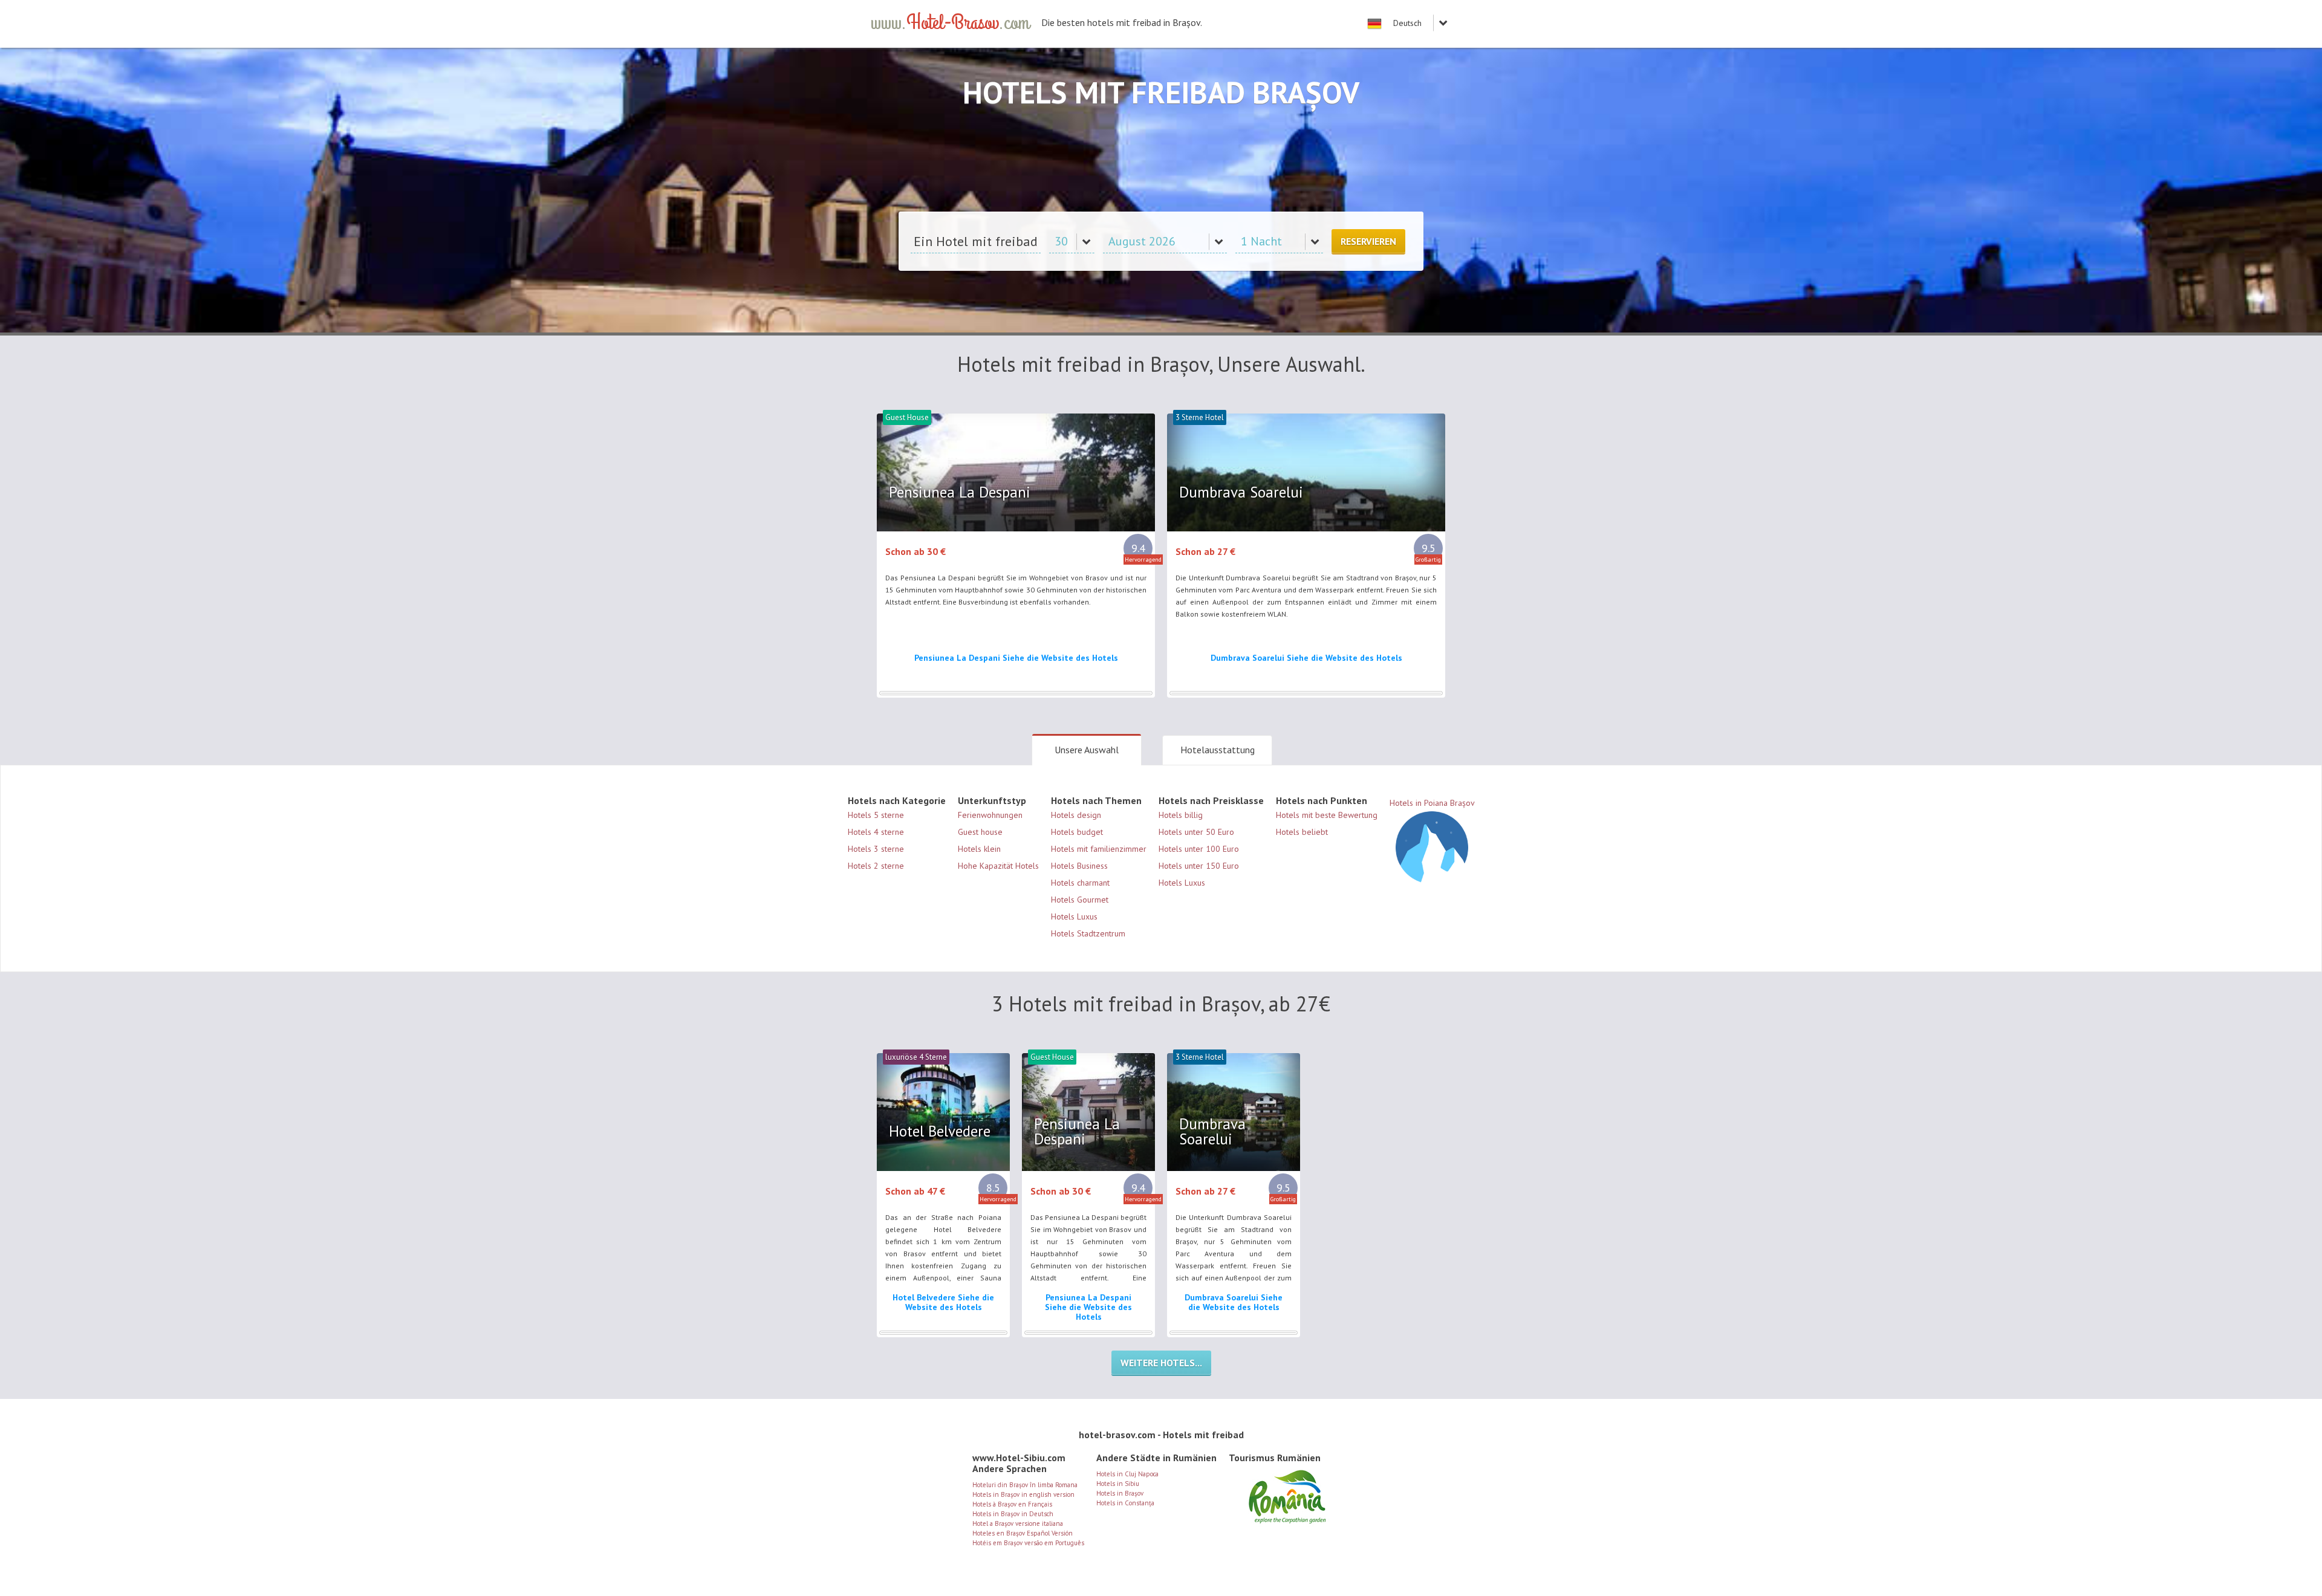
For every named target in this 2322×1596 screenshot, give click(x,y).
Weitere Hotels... (1161, 1363)
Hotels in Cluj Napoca (1127, 1474)
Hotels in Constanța (1125, 1503)
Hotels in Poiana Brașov (1432, 803)
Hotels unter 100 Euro (1199, 849)
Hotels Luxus (1074, 916)
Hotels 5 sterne (876, 815)
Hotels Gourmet (1080, 900)
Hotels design (1076, 815)
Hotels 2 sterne (876, 866)
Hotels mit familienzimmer (1099, 849)
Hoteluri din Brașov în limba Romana (1025, 1485)
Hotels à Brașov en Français (1012, 1504)
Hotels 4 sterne (876, 832)
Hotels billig (1181, 815)
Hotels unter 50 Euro (1196, 832)
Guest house (980, 832)
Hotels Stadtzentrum (1088, 933)
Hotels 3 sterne (876, 849)
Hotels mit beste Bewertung (1327, 815)
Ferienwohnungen (990, 815)
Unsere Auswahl (1087, 750)
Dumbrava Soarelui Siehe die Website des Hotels (1306, 658)
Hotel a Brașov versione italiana (1018, 1523)
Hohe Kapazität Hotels (998, 866)
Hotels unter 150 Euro (1199, 866)
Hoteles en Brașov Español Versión (1023, 1533)
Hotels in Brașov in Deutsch (1013, 1514)
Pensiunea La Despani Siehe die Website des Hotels (1016, 658)
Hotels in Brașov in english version (1023, 1494)
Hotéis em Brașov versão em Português (1028, 1543)
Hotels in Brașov (1120, 1493)
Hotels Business (1079, 866)
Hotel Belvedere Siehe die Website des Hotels (943, 1302)
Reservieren (1368, 241)
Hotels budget (1077, 832)
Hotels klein (979, 849)
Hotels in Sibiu (1118, 1484)
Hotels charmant (1080, 883)
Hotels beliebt (1302, 832)
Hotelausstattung (1218, 750)
